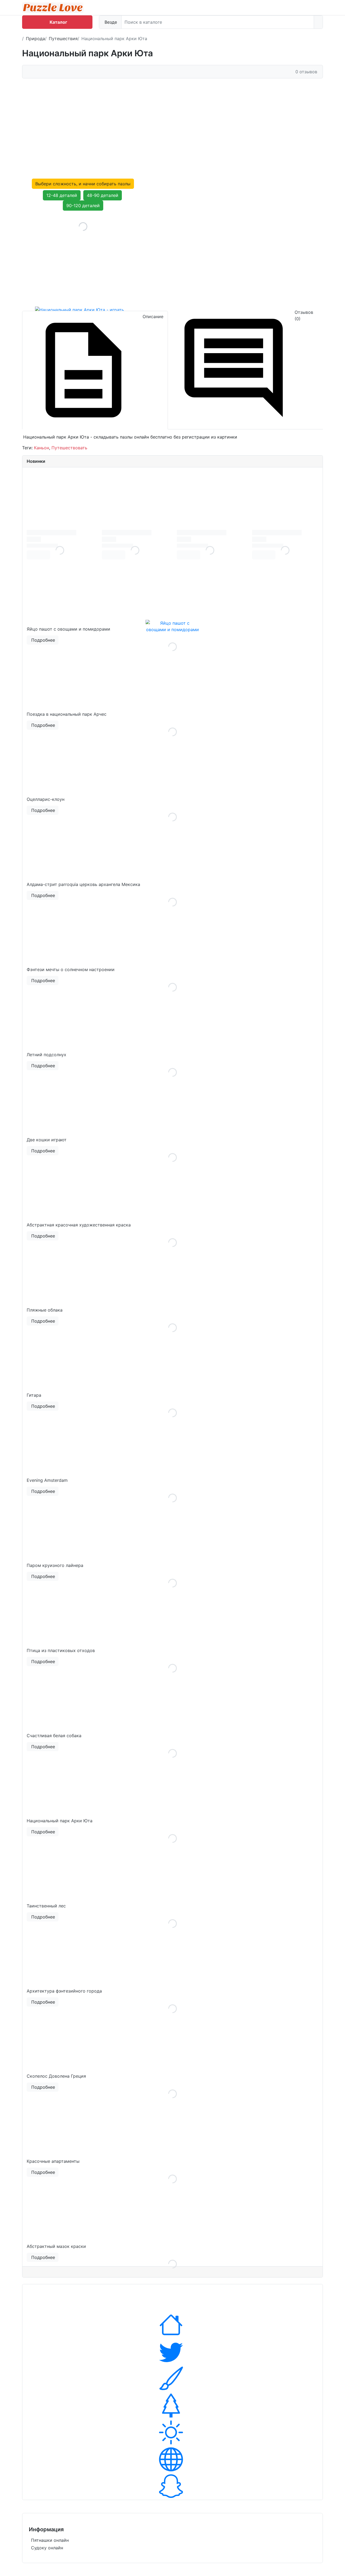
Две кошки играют (47, 1140)
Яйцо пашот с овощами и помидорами (68, 629)
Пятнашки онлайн (50, 2540)
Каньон (42, 448)
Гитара (34, 1395)
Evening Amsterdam (47, 1480)
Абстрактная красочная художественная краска (79, 1225)
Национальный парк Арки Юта (60, 1821)
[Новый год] (172, 2405)
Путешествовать (69, 448)
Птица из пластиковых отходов (61, 1650)
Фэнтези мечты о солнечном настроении (71, 969)
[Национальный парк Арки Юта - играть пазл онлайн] (83, 259)
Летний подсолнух (46, 1055)
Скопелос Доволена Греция (56, 2076)
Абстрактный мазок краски (56, 2246)
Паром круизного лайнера (55, 1565)
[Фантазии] (172, 2486)
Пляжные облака (45, 1310)
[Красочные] (172, 2379)
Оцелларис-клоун (46, 799)
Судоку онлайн (47, 2548)
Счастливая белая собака (54, 1736)
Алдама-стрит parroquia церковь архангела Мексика (83, 884)
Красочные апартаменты (53, 2161)
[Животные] (172, 2352)
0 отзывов (306, 72)
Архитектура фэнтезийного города (64, 1991)
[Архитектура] (172, 2325)
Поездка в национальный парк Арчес (67, 714)
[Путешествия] (172, 2432)
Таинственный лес (46, 1906)
